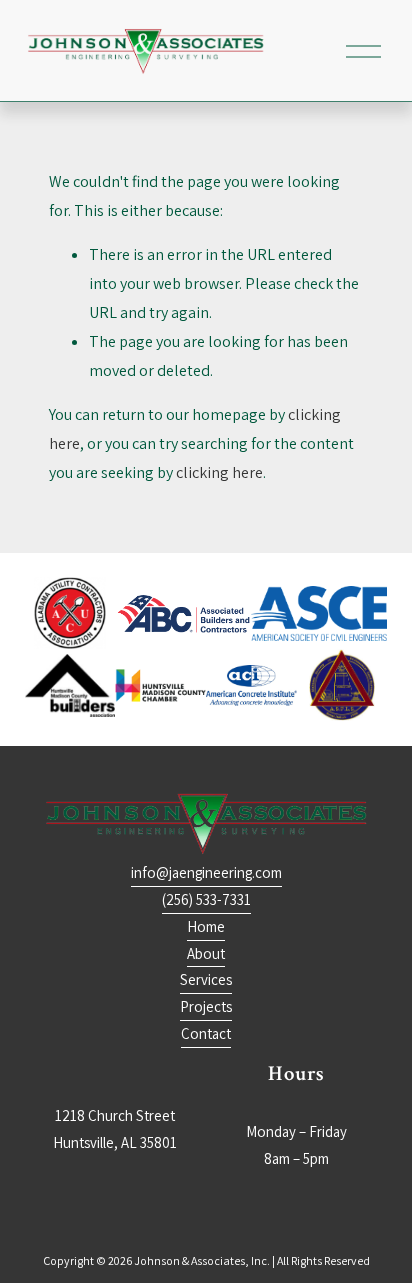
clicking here (219, 472)
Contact (206, 1033)
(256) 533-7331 (206, 899)
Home (206, 926)
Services (206, 979)
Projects (206, 1006)
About (206, 953)
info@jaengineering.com (206, 872)
